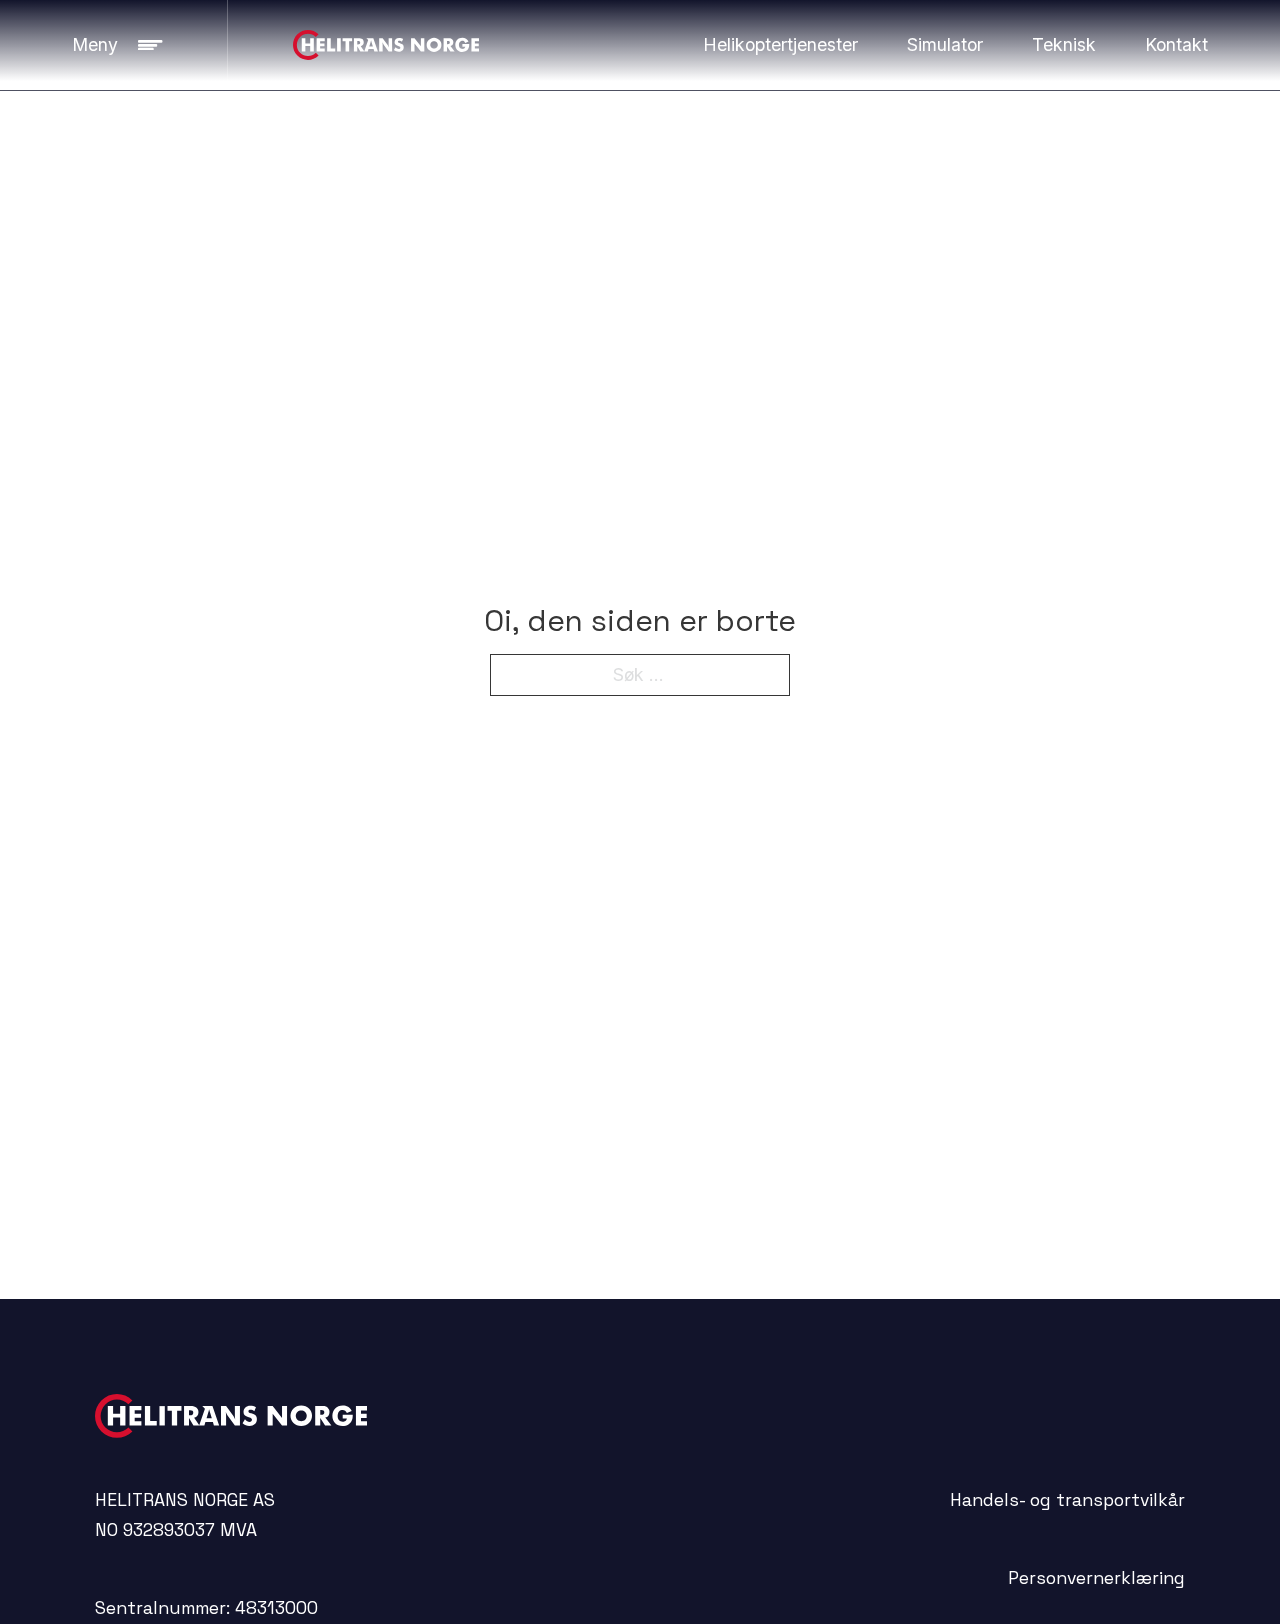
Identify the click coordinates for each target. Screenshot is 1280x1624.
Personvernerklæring (1096, 1578)
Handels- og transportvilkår (1067, 1500)
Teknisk (1064, 44)
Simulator (945, 44)
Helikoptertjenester (780, 44)
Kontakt (1176, 44)
